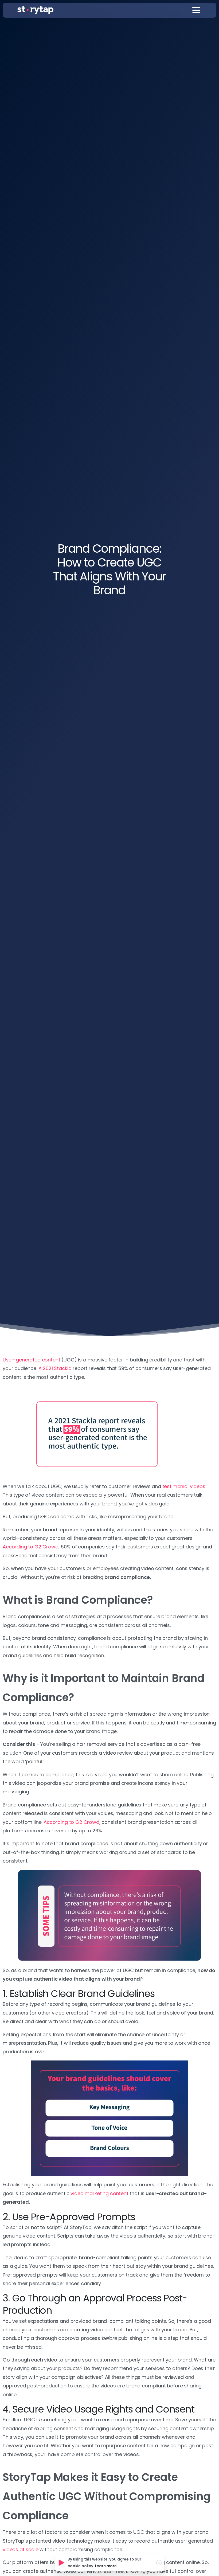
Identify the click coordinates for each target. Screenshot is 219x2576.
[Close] (159, 2563)
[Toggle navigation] (196, 10)
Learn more (106, 2566)
